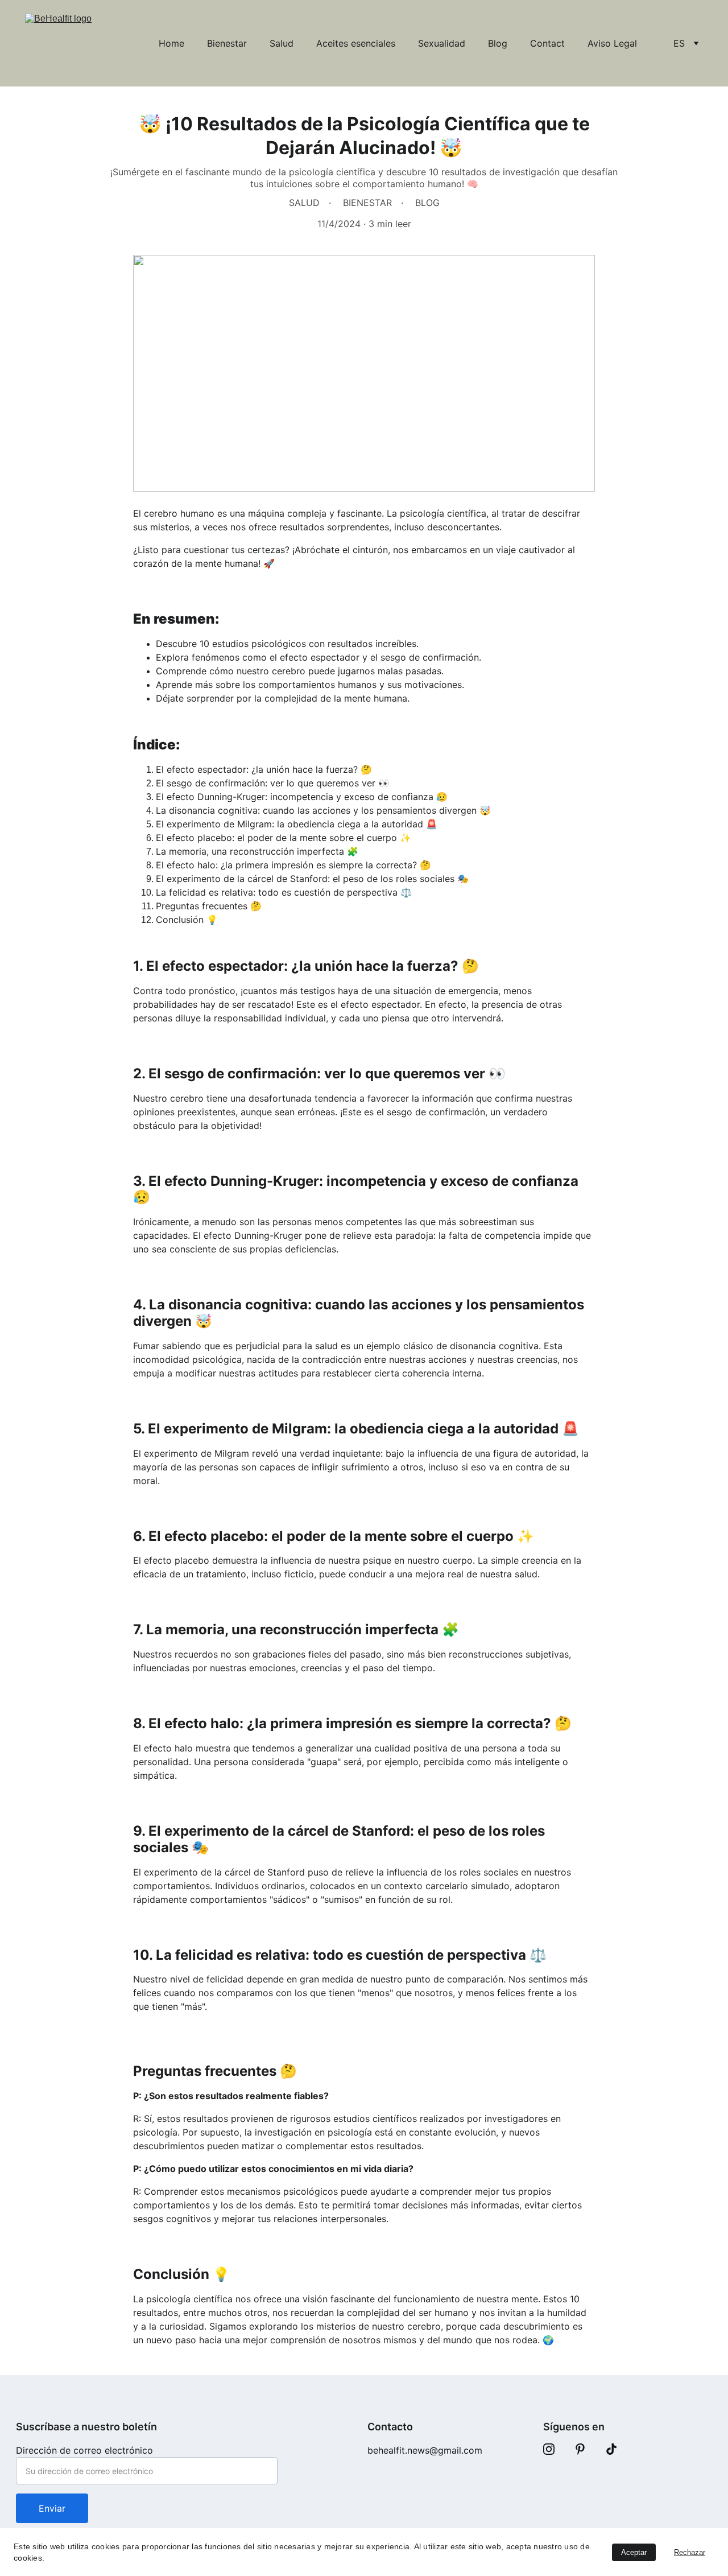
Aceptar (634, 2552)
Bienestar (227, 43)
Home (171, 43)
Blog (498, 43)
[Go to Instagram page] (549, 2449)
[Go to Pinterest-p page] (580, 2449)
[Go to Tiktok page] (611, 2449)
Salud (282, 43)
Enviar (52, 2508)
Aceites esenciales (356, 43)
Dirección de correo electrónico (84, 2450)
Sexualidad (442, 43)
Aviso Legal (612, 43)
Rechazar (690, 2552)
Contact (547, 43)
